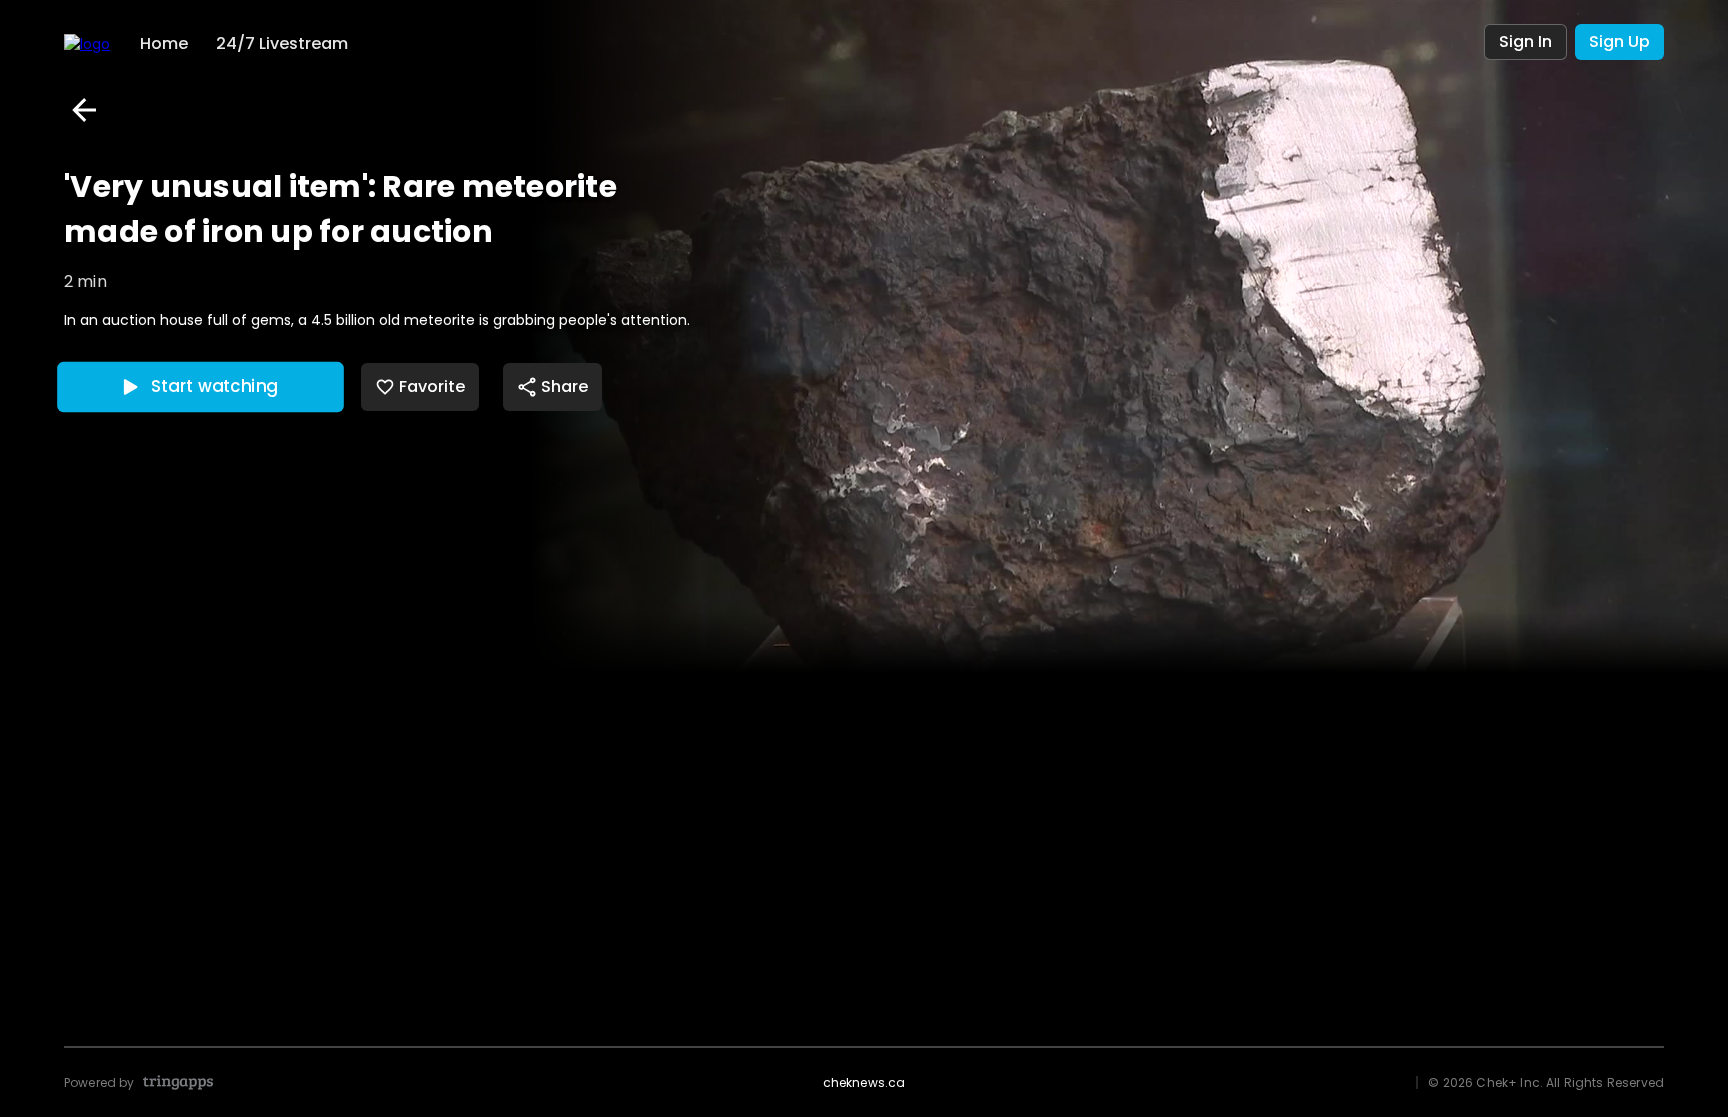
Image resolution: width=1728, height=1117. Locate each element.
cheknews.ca (864, 1082)
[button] (84, 110)
